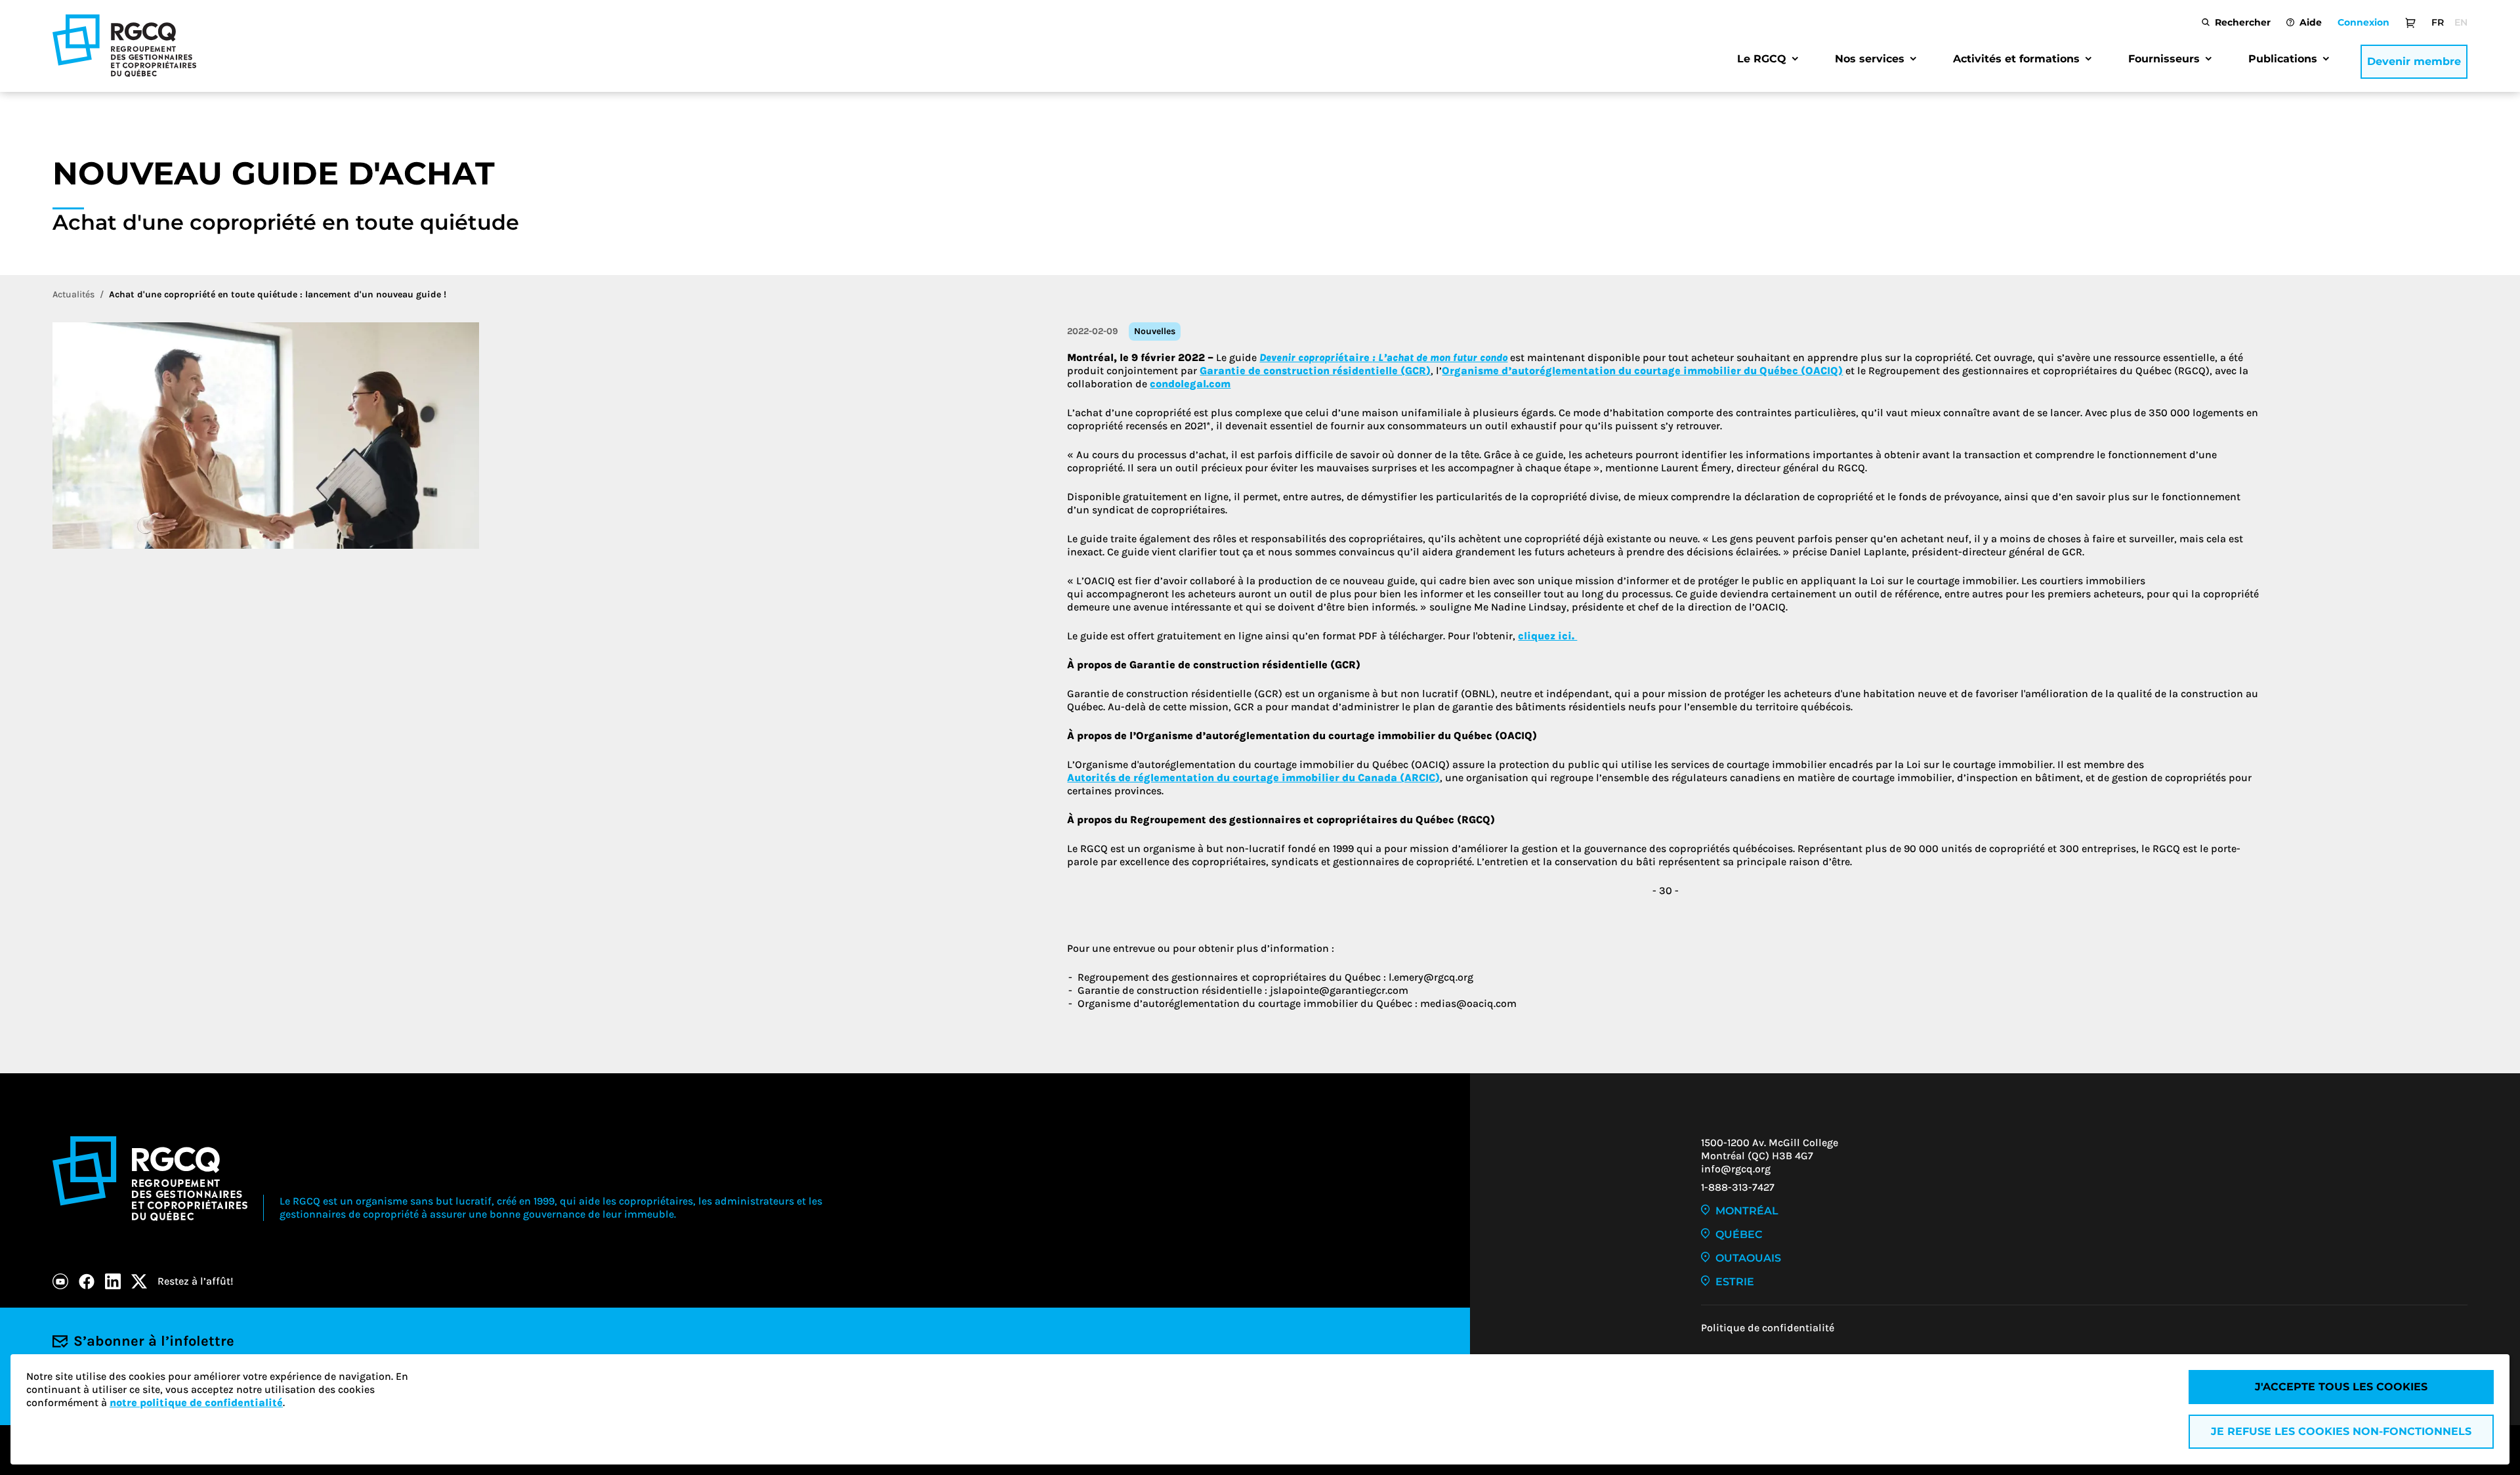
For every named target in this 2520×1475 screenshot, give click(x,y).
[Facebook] (87, 1281)
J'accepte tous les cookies (2341, 1387)
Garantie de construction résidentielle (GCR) (1315, 371)
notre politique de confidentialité (196, 1402)
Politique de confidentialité (1768, 1328)
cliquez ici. (1547, 636)
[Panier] (2410, 22)
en (2461, 22)
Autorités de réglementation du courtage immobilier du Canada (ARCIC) (1253, 778)
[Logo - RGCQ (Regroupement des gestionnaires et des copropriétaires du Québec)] (124, 46)
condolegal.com (1190, 384)
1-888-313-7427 (1738, 1187)
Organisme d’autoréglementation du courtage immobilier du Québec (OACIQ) (1642, 371)
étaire (1383, 357)
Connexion (2363, 22)
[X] (139, 1281)
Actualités (73, 294)
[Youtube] (60, 1281)
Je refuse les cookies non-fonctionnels (2341, 1431)
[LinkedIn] (113, 1281)
